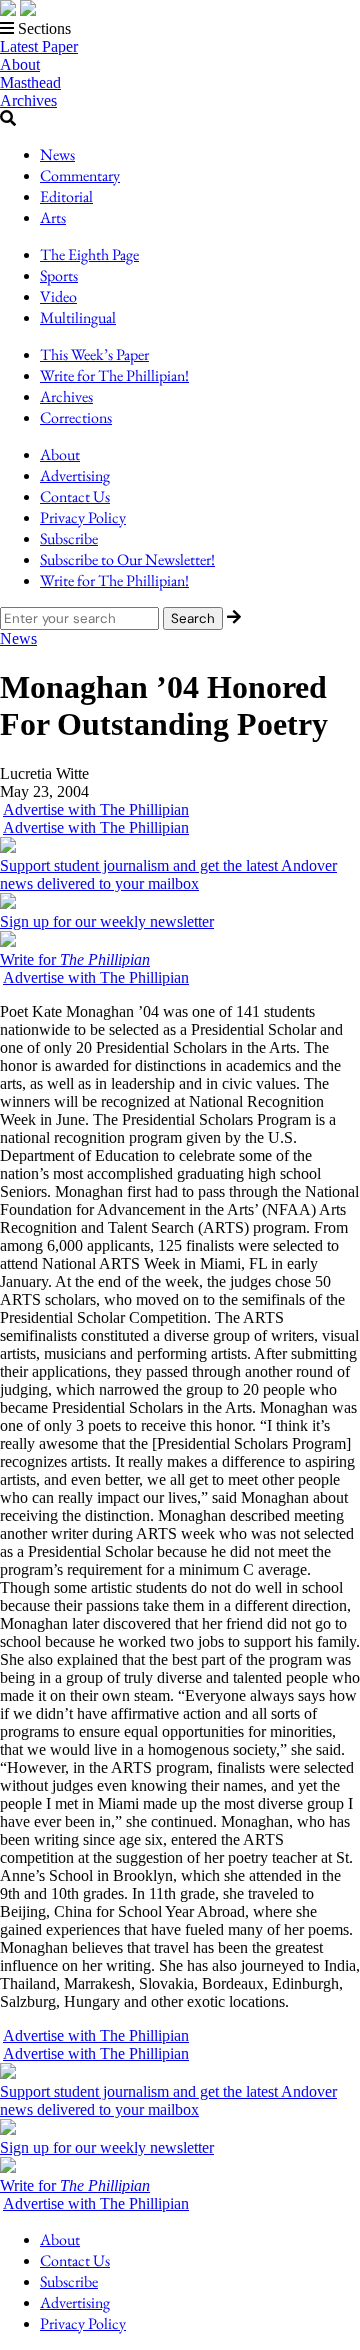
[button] (180, 29)
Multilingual (78, 317)
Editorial (66, 196)
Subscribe (69, 538)
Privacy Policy (83, 517)
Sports (59, 275)
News (57, 154)
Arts (53, 217)
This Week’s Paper (94, 354)
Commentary (80, 175)
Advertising (75, 475)
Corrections (76, 417)
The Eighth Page (89, 254)
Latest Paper (39, 46)
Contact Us (75, 496)
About (20, 64)
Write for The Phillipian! (114, 375)
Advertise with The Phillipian (96, 809)
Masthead (30, 82)
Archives (28, 100)
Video (58, 296)
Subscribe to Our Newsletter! (127, 559)
